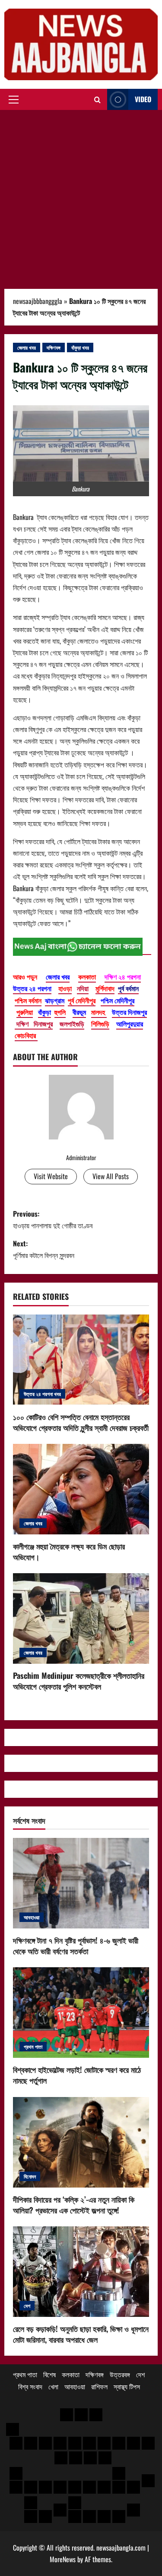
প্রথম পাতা (33, 2046)
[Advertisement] (81, 195)
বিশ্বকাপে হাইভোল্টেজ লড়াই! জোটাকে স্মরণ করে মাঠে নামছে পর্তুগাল (77, 2075)
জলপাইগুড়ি (72, 1024)
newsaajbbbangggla (38, 301)
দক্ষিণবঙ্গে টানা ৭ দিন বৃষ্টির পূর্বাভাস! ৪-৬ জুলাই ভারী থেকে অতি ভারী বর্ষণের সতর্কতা (76, 1945)
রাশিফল (99, 2386)
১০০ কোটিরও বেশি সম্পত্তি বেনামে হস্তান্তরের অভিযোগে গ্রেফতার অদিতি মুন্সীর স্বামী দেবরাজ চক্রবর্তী (81, 1422)
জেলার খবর (27, 347)
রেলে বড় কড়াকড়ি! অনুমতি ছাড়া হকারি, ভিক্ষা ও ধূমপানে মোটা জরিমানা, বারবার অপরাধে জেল (81, 2334)
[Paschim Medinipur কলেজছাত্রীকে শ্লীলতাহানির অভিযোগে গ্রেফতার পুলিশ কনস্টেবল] (81, 1618)
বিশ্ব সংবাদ (30, 2386)
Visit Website (51, 1176)
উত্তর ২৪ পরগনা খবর (42, 1394)
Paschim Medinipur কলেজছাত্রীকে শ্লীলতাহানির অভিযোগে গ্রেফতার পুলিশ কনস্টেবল (79, 1681)
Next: (44, 1249)
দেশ (27, 2305)
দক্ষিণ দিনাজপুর (34, 1024)
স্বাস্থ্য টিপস (127, 2386)
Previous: (53, 1219)
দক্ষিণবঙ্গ (54, 347)
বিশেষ (49, 2374)
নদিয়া (83, 988)
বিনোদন (30, 2176)
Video (143, 99)
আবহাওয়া (32, 1917)
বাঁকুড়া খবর (80, 347)
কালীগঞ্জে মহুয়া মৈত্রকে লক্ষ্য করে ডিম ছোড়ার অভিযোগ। (69, 1551)
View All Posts (111, 1176)
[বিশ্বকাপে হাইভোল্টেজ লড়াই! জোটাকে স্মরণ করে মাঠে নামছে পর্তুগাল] (81, 2013)
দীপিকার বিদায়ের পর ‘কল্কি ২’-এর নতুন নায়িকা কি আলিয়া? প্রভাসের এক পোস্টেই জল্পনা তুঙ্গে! (74, 2205)
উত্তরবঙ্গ (120, 2374)
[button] (14, 100)
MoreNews (63, 2559)
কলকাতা (71, 2374)
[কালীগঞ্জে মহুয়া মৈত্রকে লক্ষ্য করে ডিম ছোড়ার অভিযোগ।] (81, 1489)
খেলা (53, 2386)
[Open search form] (97, 100)
